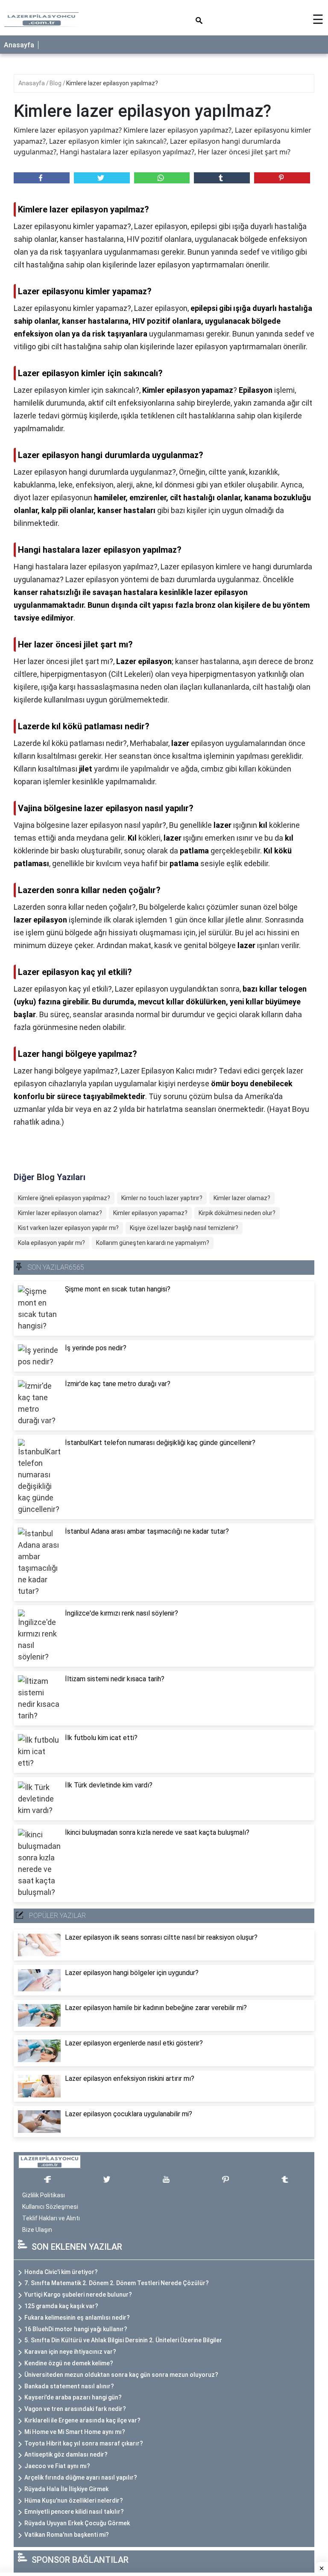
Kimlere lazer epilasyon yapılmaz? (112, 83)
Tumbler (222, 178)
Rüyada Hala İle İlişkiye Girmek (66, 2489)
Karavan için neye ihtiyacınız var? (70, 2352)
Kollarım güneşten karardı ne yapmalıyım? (153, 1243)
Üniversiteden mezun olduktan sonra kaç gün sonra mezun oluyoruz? (121, 2375)
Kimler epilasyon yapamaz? (150, 1213)
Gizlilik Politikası (44, 2195)
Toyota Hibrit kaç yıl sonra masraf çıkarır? (84, 2443)
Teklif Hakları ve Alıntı (51, 2218)
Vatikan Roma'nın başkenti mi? (67, 2535)
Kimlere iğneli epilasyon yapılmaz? (64, 1198)
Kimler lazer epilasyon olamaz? (60, 1213)
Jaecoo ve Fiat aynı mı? (57, 2466)
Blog (56, 83)
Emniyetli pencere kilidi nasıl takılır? (74, 2512)
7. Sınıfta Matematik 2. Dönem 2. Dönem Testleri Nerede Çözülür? (117, 2283)
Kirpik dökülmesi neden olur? (237, 1213)
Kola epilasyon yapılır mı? (51, 1243)
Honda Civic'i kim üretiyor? (61, 2272)
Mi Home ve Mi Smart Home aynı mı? (75, 2432)
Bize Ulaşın (37, 2230)
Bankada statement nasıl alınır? (69, 2386)
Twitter (102, 178)
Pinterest (282, 178)
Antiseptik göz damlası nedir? (66, 2454)
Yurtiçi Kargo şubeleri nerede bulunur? (78, 2295)
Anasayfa (19, 45)
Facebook (42, 178)
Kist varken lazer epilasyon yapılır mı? (68, 1228)
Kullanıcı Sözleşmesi (50, 2207)
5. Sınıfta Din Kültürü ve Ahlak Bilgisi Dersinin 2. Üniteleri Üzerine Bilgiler (123, 2340)
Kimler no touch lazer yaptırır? (162, 1198)
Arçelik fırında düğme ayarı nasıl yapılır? (81, 2477)
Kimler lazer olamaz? (242, 1198)
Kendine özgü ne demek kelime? (69, 2363)
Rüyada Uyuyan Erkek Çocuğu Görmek (77, 2523)
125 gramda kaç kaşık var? (61, 2306)
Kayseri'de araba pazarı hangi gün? (73, 2397)
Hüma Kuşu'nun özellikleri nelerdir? (74, 2501)
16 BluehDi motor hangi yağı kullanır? (76, 2329)
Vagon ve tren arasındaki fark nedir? (75, 2409)
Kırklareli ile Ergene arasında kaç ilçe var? (82, 2420)
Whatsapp (162, 178)
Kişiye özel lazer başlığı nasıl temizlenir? (184, 1228)
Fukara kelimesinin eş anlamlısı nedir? (77, 2318)
